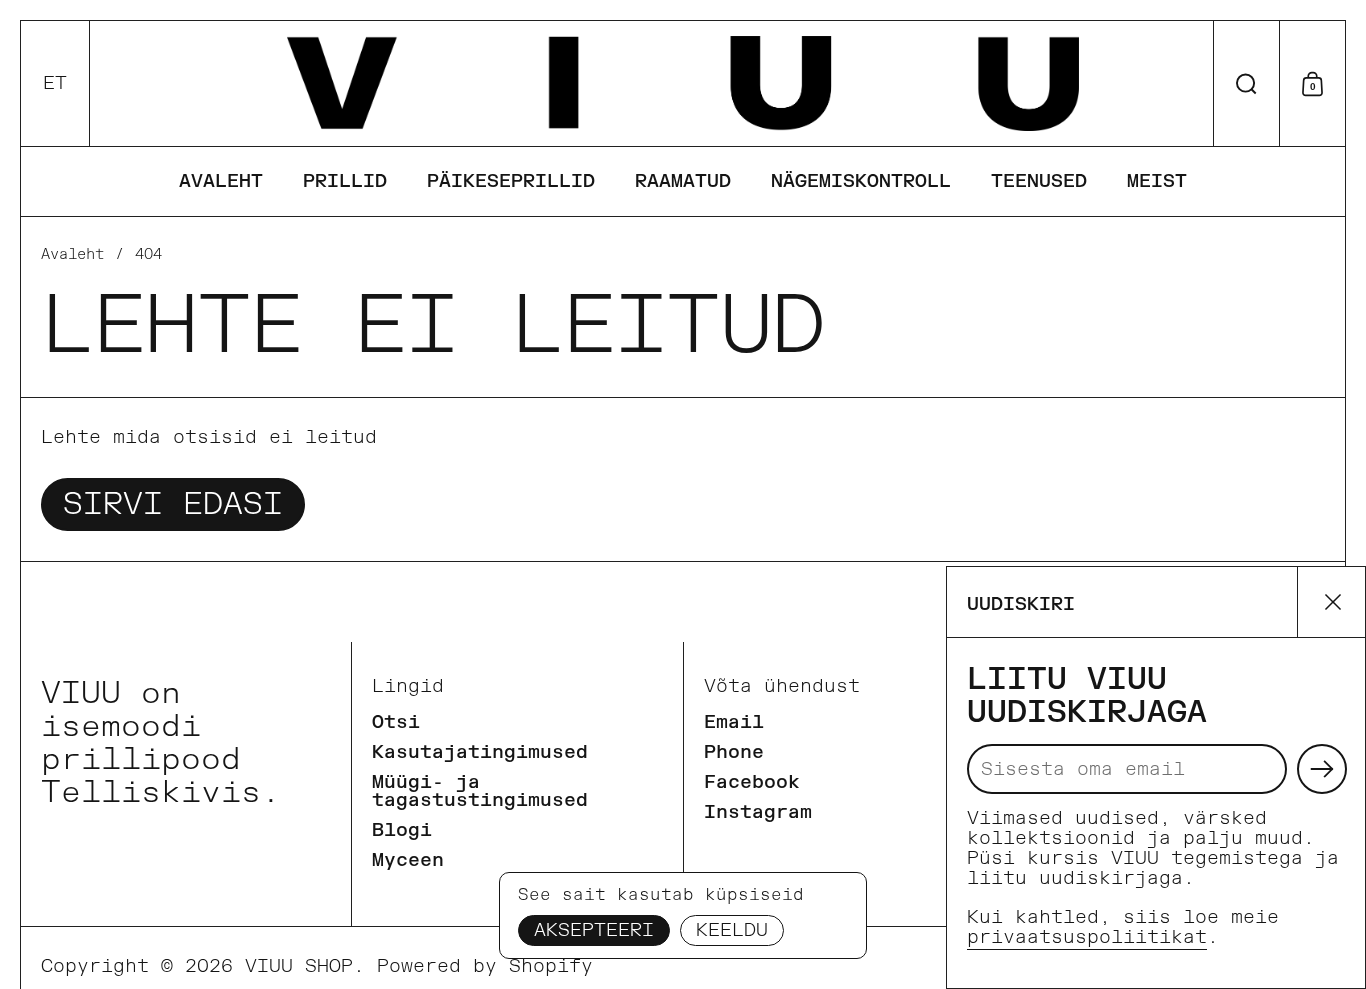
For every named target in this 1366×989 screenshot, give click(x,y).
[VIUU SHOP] (682, 83)
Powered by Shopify (485, 966)
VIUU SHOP (299, 966)
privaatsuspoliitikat (1087, 937)
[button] (55, 83)
